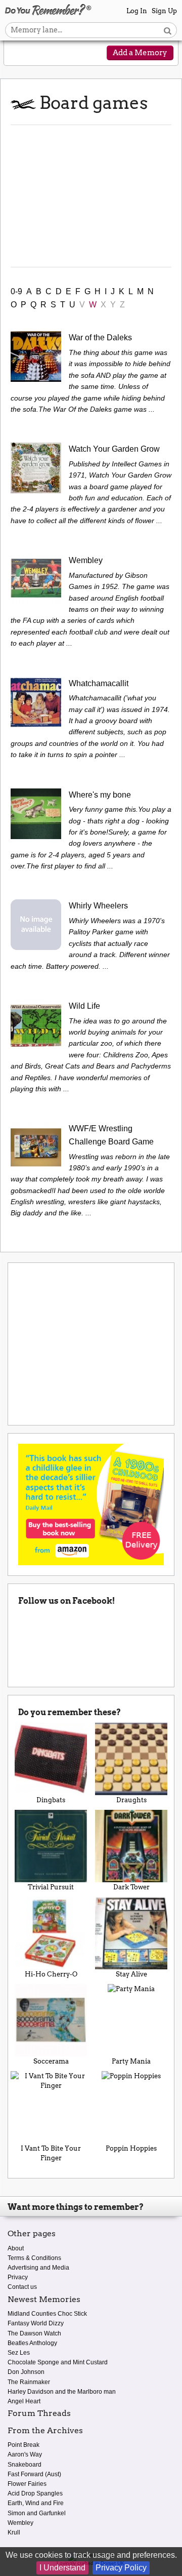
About (16, 2248)
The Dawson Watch (34, 2333)
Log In (137, 11)
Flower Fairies (27, 2484)
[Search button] (168, 30)
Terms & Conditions (34, 2258)
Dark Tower (131, 1887)
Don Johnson (26, 2372)
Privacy (18, 2277)
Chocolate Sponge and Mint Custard (58, 2362)
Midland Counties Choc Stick (47, 2314)
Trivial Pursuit (51, 1887)
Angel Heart (24, 2401)
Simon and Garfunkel (37, 2513)
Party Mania (131, 2061)
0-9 (16, 291)
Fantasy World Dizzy (36, 2323)
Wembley (20, 2523)
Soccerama (51, 2061)
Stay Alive (131, 1974)
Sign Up (164, 11)
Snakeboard (25, 2465)
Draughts (131, 1800)
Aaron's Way (25, 2454)
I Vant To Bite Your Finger (51, 2153)
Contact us (22, 2287)
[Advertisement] (91, 196)
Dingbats (51, 1800)
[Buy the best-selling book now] (91, 1504)
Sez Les (19, 2353)
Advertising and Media (38, 2268)
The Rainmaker (29, 2382)
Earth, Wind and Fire (36, 2503)
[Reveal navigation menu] (19, 54)
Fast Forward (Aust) (34, 2474)
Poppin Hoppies (131, 2148)
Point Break (24, 2445)
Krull (14, 2532)
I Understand (62, 2568)
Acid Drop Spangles (35, 2493)
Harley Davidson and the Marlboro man (62, 2392)
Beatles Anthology (32, 2343)
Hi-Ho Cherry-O (51, 1974)
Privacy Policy (121, 2568)
